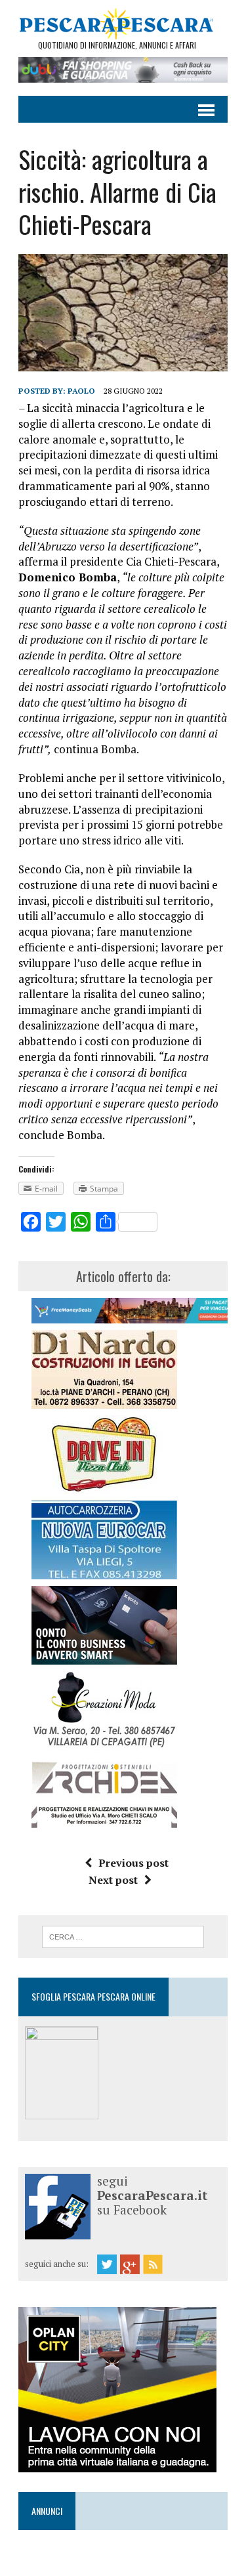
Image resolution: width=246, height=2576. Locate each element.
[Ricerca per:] (123, 1936)
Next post (113, 1880)
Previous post (133, 1863)
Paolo (81, 391)
